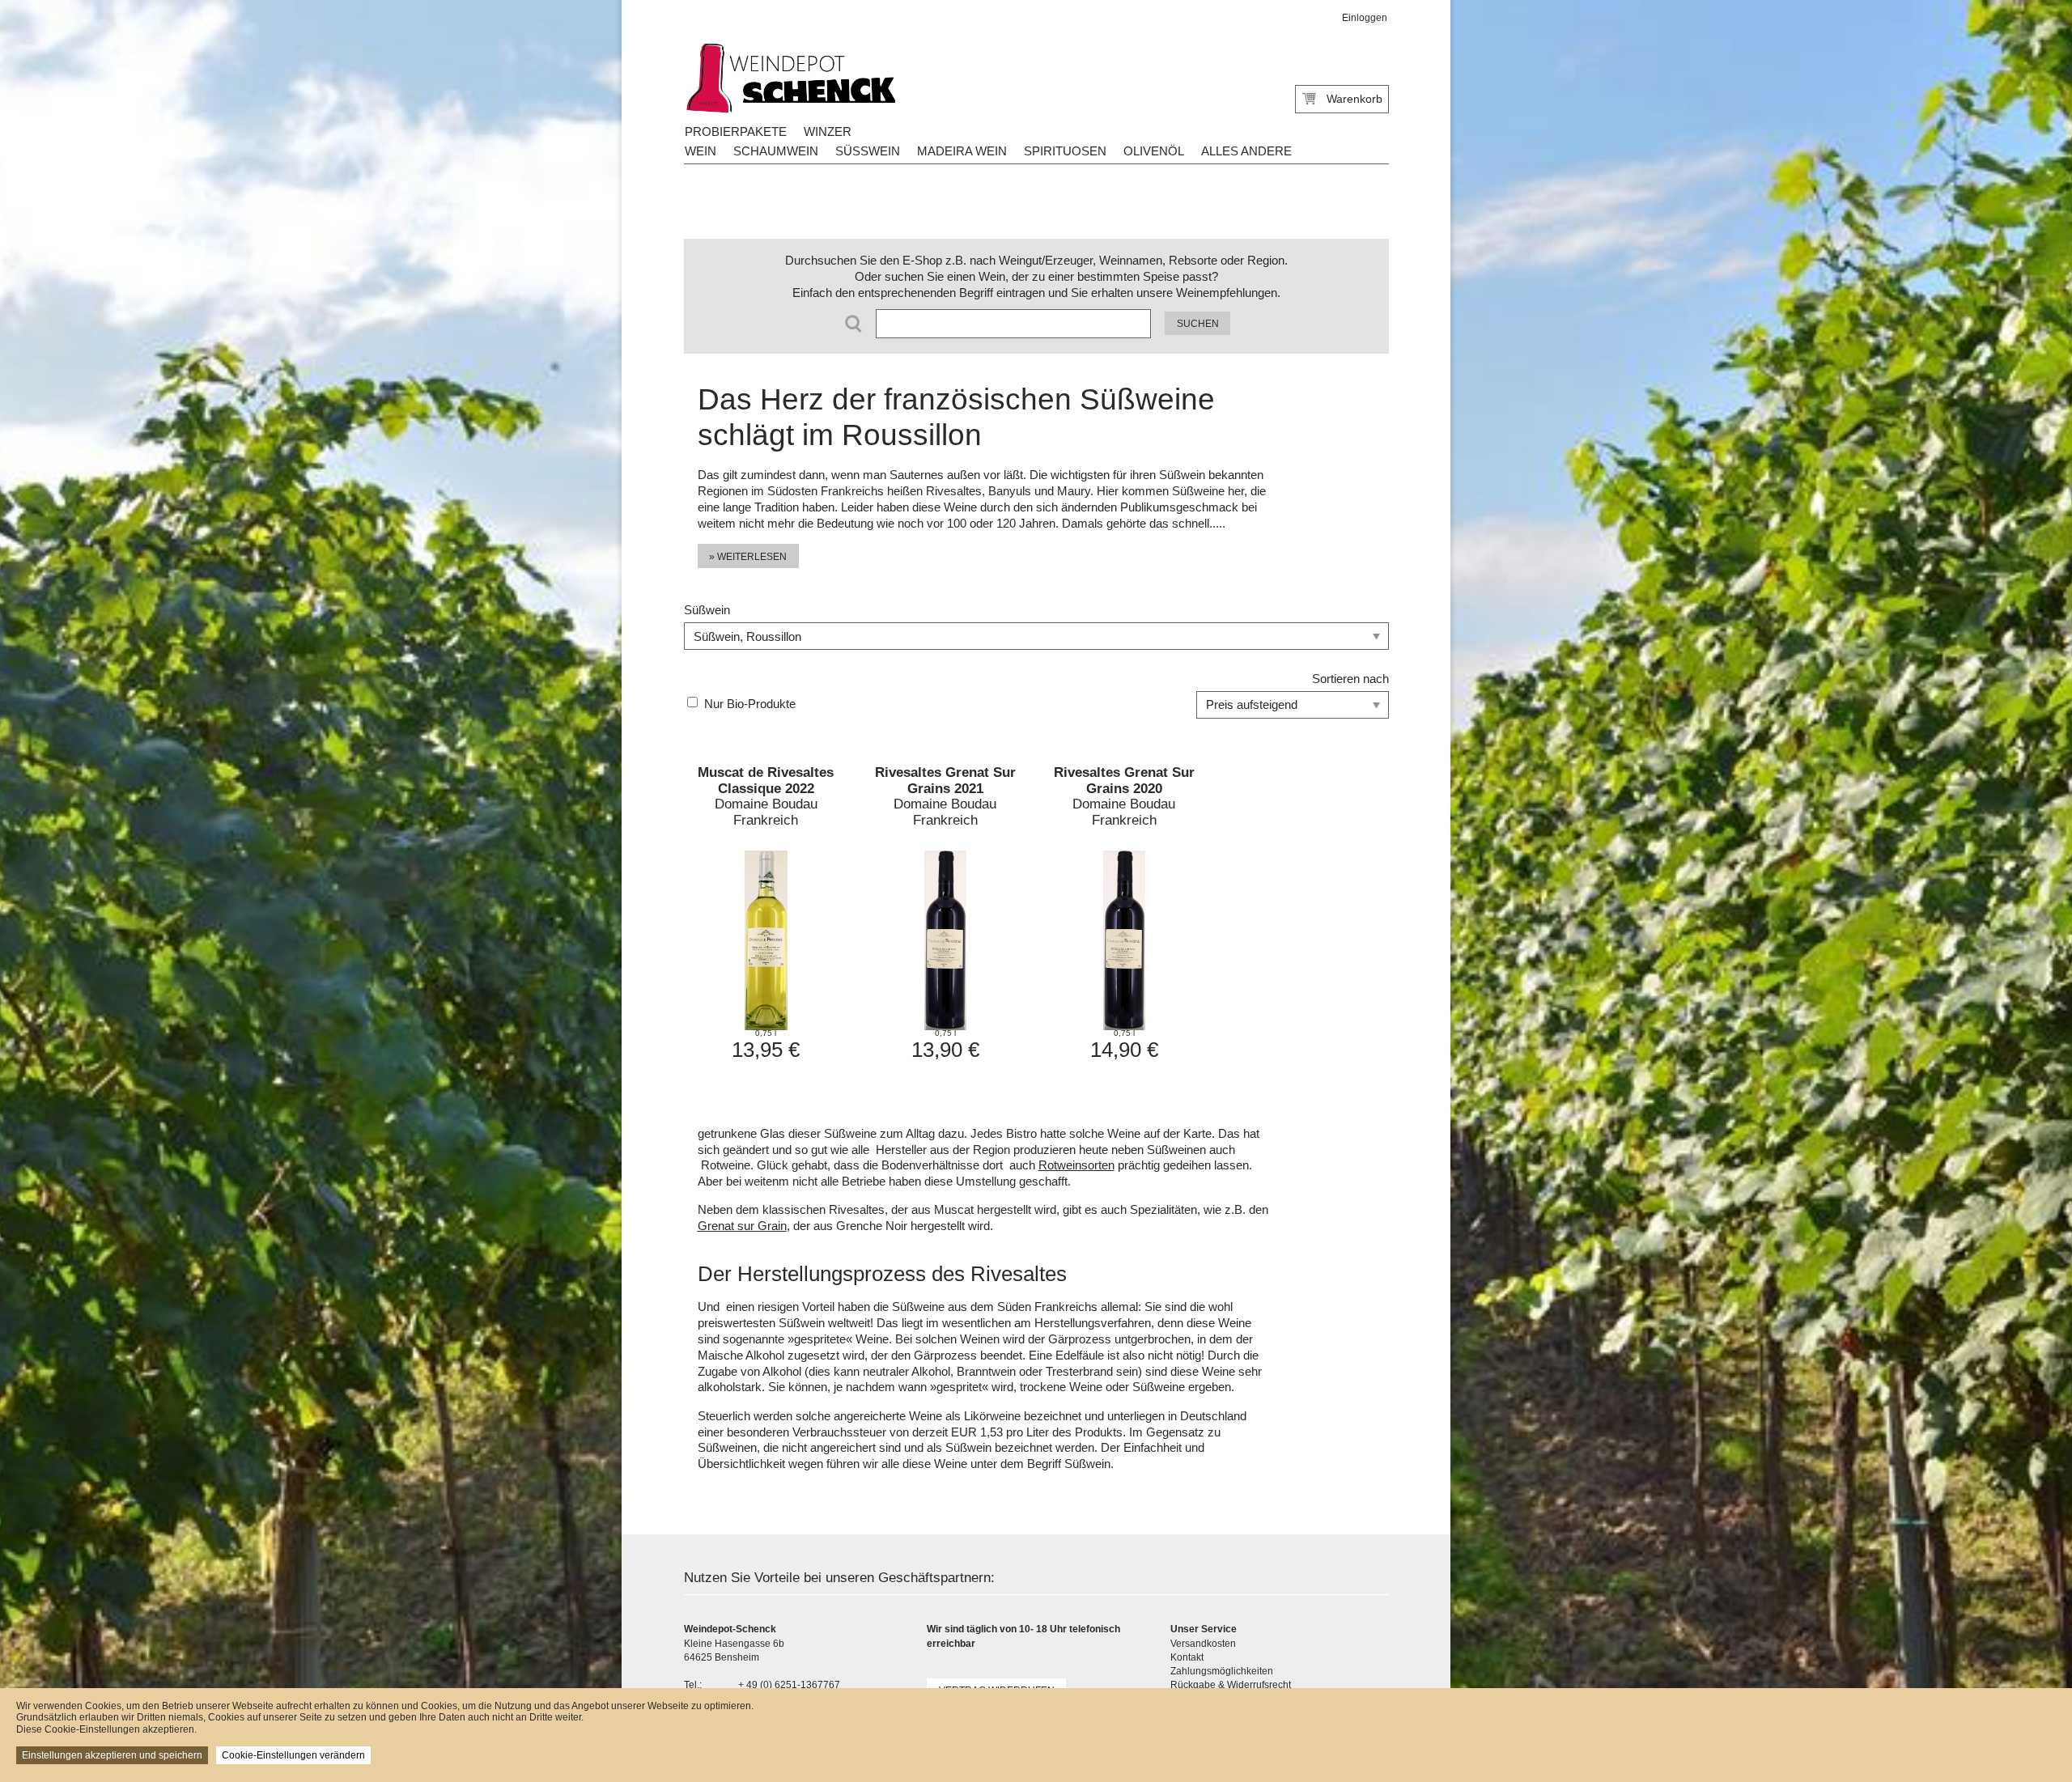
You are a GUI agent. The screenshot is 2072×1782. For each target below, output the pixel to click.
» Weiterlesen (748, 557)
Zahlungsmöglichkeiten (1222, 1671)
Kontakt (1187, 1657)
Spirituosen (1065, 151)
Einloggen (1365, 18)
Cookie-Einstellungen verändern (293, 1755)
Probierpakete (736, 132)
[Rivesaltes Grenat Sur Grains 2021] (945, 912)
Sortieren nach (1350, 679)
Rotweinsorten (1076, 1165)
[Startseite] (789, 79)
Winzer (828, 132)
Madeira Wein (962, 151)
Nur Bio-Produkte (750, 704)
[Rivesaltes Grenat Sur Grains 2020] (1124, 912)
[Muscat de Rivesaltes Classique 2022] (766, 912)
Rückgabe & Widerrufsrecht (1231, 1685)
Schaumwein (776, 151)
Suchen (1198, 324)
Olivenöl (1154, 151)
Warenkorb (1354, 99)
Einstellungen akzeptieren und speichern (112, 1755)
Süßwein (868, 151)
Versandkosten (1203, 1644)
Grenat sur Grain (742, 1226)
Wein (701, 151)
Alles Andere (1246, 151)
